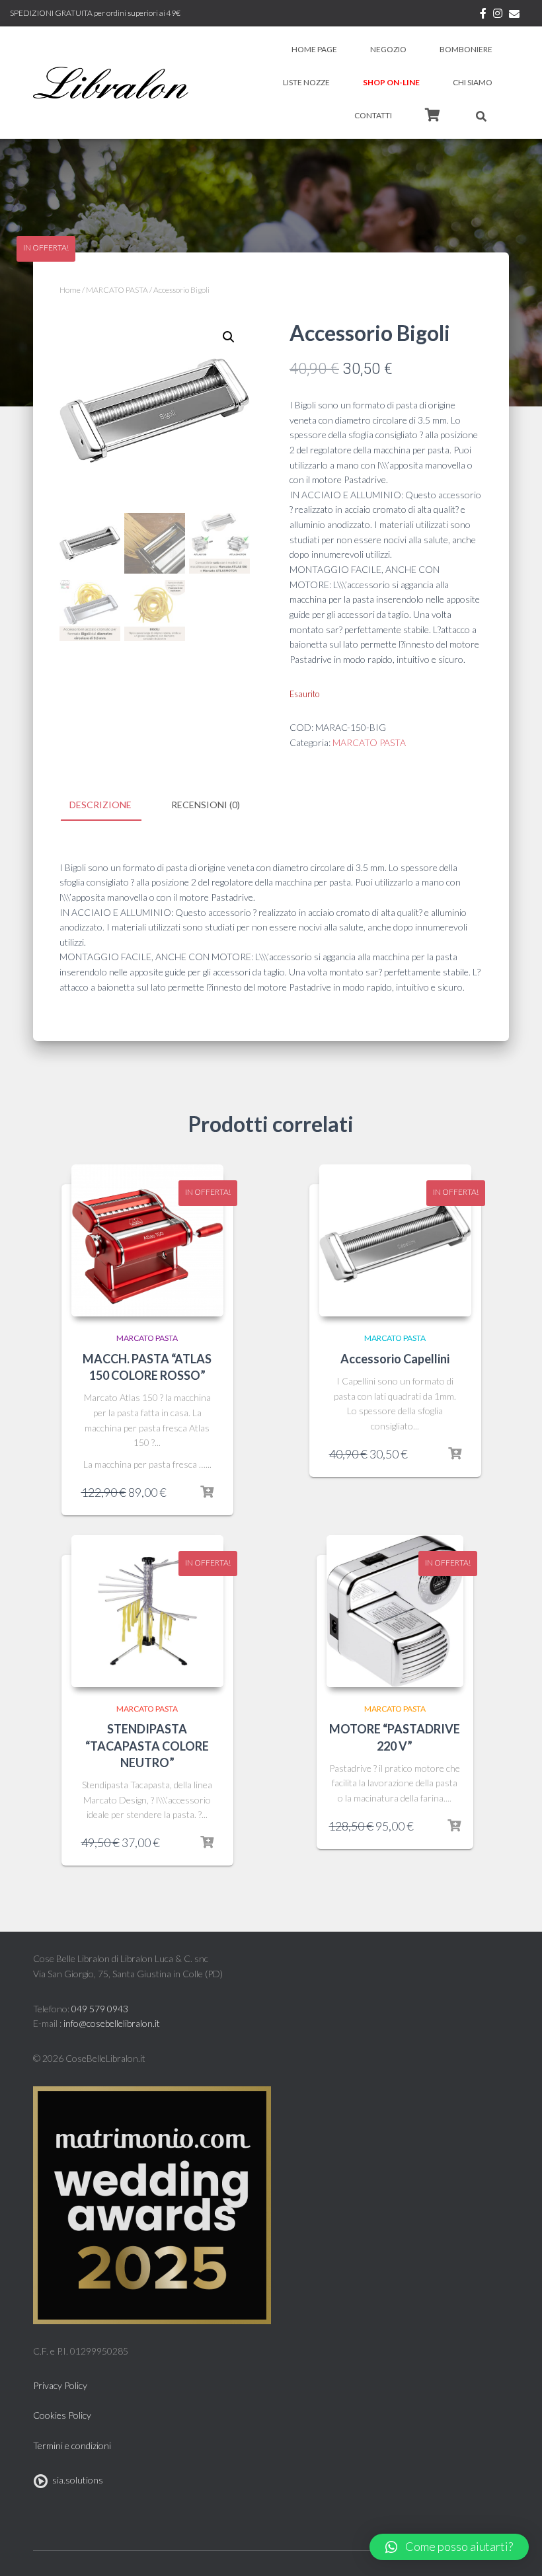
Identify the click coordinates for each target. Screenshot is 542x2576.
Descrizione (100, 805)
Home (70, 290)
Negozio (388, 49)
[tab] (110, 806)
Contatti (373, 115)
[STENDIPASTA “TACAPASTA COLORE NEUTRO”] (147, 1611)
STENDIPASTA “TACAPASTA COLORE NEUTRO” (147, 1745)
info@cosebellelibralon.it (112, 2023)
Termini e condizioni (72, 2445)
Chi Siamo (473, 82)
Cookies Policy (62, 2415)
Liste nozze (306, 82)
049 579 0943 (100, 2009)
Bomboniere (466, 49)
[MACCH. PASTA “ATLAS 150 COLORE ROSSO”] (147, 1240)
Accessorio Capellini (395, 1359)
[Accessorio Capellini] (395, 1240)
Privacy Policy (60, 2385)
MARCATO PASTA (117, 290)
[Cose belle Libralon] (111, 83)
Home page (314, 49)
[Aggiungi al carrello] (207, 1492)
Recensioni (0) (206, 805)
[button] (449, 2547)
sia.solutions (76, 2480)
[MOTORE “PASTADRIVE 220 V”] (395, 1611)
